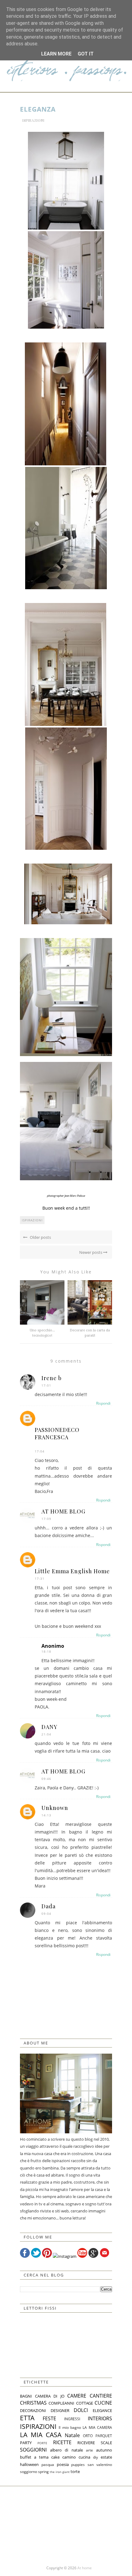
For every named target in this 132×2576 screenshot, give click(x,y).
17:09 (46, 1519)
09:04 (46, 1914)
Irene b (52, 1378)
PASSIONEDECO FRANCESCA (57, 1433)
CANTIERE (101, 2396)
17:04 (40, 1451)
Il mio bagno (70, 2427)
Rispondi (103, 1403)
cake (55, 2457)
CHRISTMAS (33, 2403)
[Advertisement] (66, 2524)
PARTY (26, 2443)
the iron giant (60, 2472)
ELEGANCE (102, 2410)
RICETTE (62, 2442)
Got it (86, 54)
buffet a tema (34, 2457)
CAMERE (77, 2396)
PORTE (42, 2443)
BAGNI (26, 2396)
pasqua (48, 2464)
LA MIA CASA (41, 2435)
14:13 (46, 1815)
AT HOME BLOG (63, 1511)
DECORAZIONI (33, 2410)
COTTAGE (85, 2403)
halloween (29, 2464)
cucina (84, 2457)
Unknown (55, 1808)
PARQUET (104, 2436)
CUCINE (103, 2403)
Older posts (40, 1237)
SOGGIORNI (33, 2450)
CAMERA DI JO (50, 2396)
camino (69, 2457)
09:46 (46, 1779)
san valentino (100, 2464)
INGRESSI (72, 2419)
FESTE (49, 2418)
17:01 (46, 1385)
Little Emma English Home (72, 1571)
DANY (49, 1727)
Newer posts (91, 1252)
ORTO (88, 2436)
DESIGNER (60, 2410)
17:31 (40, 1578)
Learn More (56, 54)
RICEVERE (86, 2443)
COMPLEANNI (61, 2403)
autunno (104, 2450)
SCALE (106, 2443)
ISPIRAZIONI (33, 120)
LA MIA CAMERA (97, 2427)
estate (106, 2457)
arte (89, 2450)
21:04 (46, 1734)
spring (43, 2471)
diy (95, 2457)
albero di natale (66, 2450)
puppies (78, 2464)
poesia (63, 2464)
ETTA (27, 2418)
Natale (72, 2435)
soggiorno (29, 2471)
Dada (49, 1906)
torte (75, 2471)
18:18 (46, 1651)
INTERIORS (100, 2418)
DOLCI (81, 2410)
